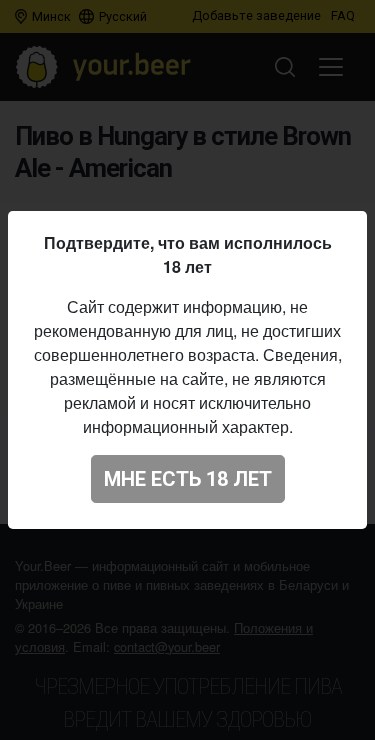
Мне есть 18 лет (188, 479)
